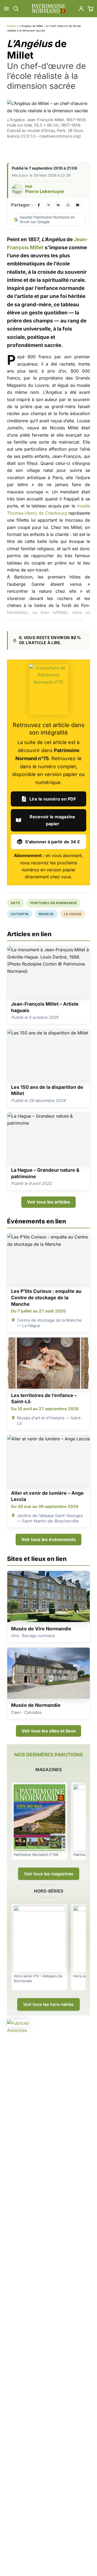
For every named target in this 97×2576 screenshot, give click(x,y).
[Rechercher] (16, 9)
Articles (12, 26)
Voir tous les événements (48, 1539)
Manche (46, 914)
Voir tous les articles (48, 1202)
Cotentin (20, 914)
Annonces (17, 2030)
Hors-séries (48, 1891)
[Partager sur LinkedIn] (58, 205)
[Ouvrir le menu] (6, 9)
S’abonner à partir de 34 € (53, 842)
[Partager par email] (78, 205)
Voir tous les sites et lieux (49, 1731)
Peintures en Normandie (54, 903)
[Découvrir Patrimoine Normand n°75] (49, 690)
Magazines (48, 1770)
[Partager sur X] (48, 205)
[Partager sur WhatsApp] (68, 205)
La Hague (73, 914)
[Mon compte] (81, 9)
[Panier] (91, 9)
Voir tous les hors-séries (48, 2004)
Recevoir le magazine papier (52, 820)
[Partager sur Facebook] (39, 205)
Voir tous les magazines (49, 1874)
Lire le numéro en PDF (53, 799)
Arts (15, 903)
